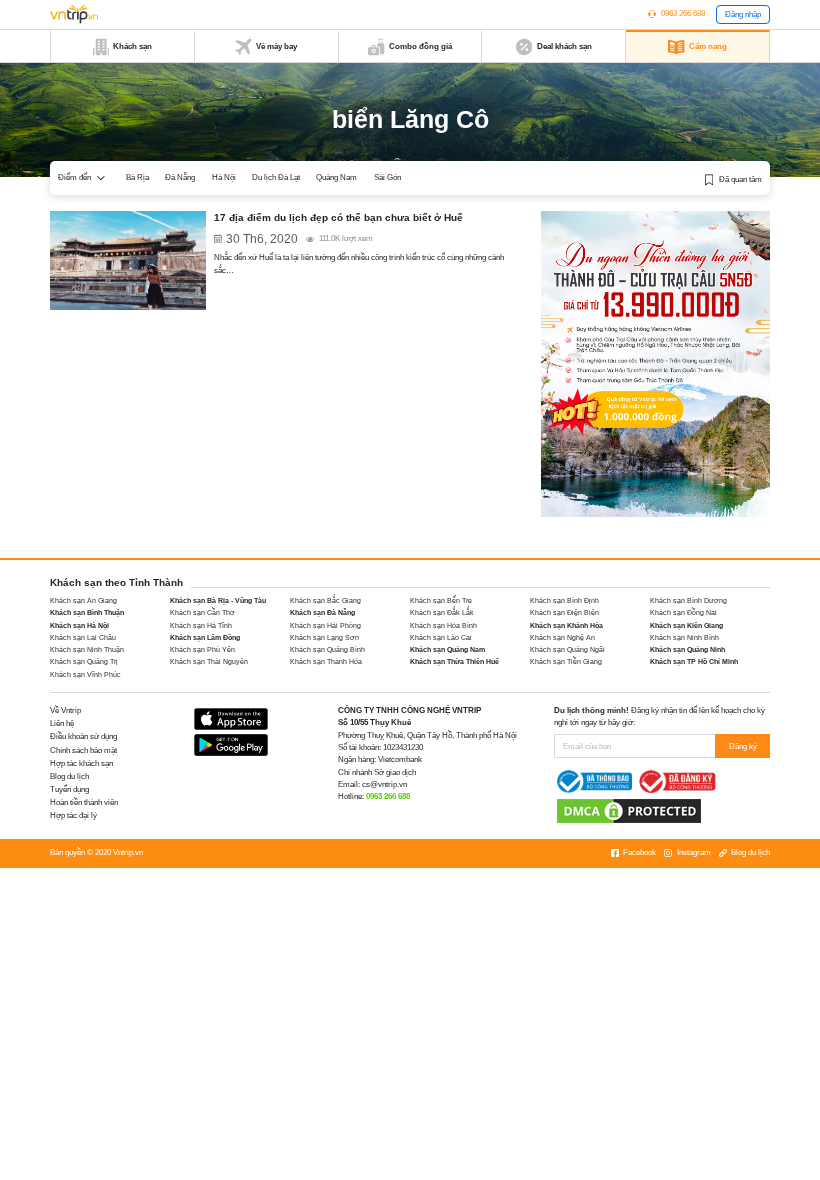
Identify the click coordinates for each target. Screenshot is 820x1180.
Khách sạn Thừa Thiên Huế (454, 661)
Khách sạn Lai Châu (83, 637)
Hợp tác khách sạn (81, 763)
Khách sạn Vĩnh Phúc (85, 674)
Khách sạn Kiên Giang (686, 625)
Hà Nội (224, 177)
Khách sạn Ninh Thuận (87, 649)
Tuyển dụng (69, 789)
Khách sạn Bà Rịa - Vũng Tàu (218, 600)
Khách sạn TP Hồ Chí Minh (694, 661)
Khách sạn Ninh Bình (684, 637)
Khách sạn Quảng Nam (447, 649)
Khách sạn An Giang (83, 600)
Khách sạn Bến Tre (441, 600)
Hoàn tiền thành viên (84, 802)
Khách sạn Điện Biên (564, 612)
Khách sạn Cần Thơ (202, 612)
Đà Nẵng (180, 177)
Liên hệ (62, 723)
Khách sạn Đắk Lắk (442, 612)
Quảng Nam (336, 177)
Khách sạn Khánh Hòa (566, 625)
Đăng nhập (743, 14)
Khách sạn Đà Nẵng (322, 612)
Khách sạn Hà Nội (79, 625)
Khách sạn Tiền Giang (566, 661)
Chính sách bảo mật (83, 750)
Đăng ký (743, 746)
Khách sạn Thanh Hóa (326, 661)
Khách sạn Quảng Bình (327, 649)
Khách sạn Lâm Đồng (205, 637)
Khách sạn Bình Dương (688, 600)
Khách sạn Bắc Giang (325, 600)
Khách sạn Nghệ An (562, 637)
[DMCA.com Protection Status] (629, 810)
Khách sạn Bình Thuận (87, 612)
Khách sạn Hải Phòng (325, 625)
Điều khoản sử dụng (83, 736)
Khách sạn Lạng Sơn (324, 637)
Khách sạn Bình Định (564, 600)
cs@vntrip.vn (384, 784)
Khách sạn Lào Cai (441, 637)
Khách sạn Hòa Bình (443, 625)
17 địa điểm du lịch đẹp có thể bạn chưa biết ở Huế (338, 217)
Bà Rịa (137, 177)
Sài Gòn (387, 177)
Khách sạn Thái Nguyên (209, 661)
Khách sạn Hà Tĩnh (201, 625)
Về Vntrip (65, 710)
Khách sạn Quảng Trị (84, 661)
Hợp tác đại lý (73, 815)
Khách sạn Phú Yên (202, 649)
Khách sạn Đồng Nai (683, 612)
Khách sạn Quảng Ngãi (567, 649)
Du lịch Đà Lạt (276, 177)
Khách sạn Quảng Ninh (687, 649)
